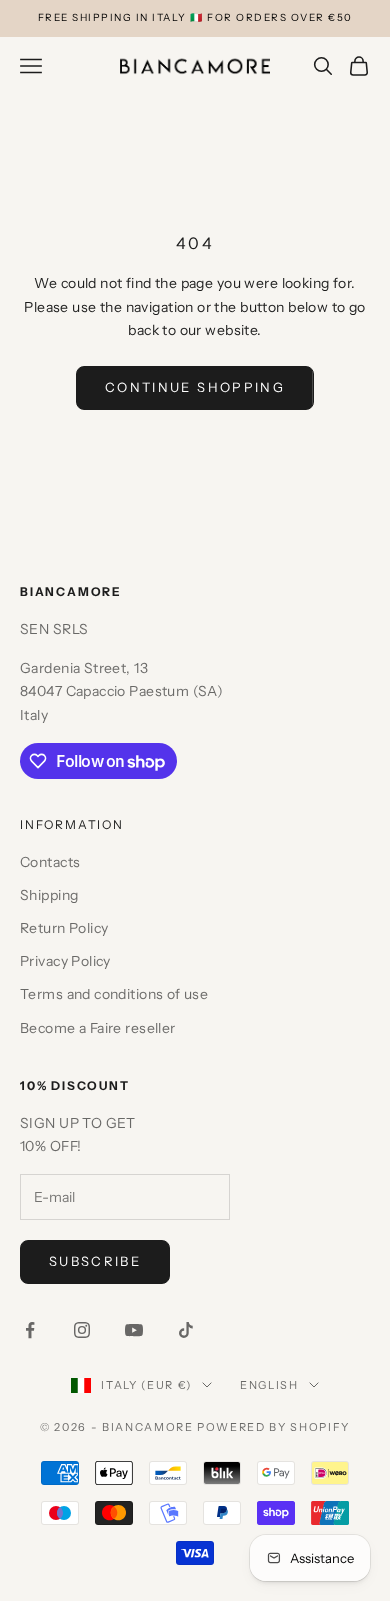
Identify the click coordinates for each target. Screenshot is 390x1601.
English (269, 1385)
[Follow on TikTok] (186, 1330)
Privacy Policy (65, 961)
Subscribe (95, 1261)
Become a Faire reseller (98, 1028)
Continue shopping (195, 387)
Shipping (49, 895)
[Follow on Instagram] (82, 1330)
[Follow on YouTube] (134, 1330)
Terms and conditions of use (114, 994)
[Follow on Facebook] (30, 1330)
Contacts (50, 862)
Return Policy (64, 928)
